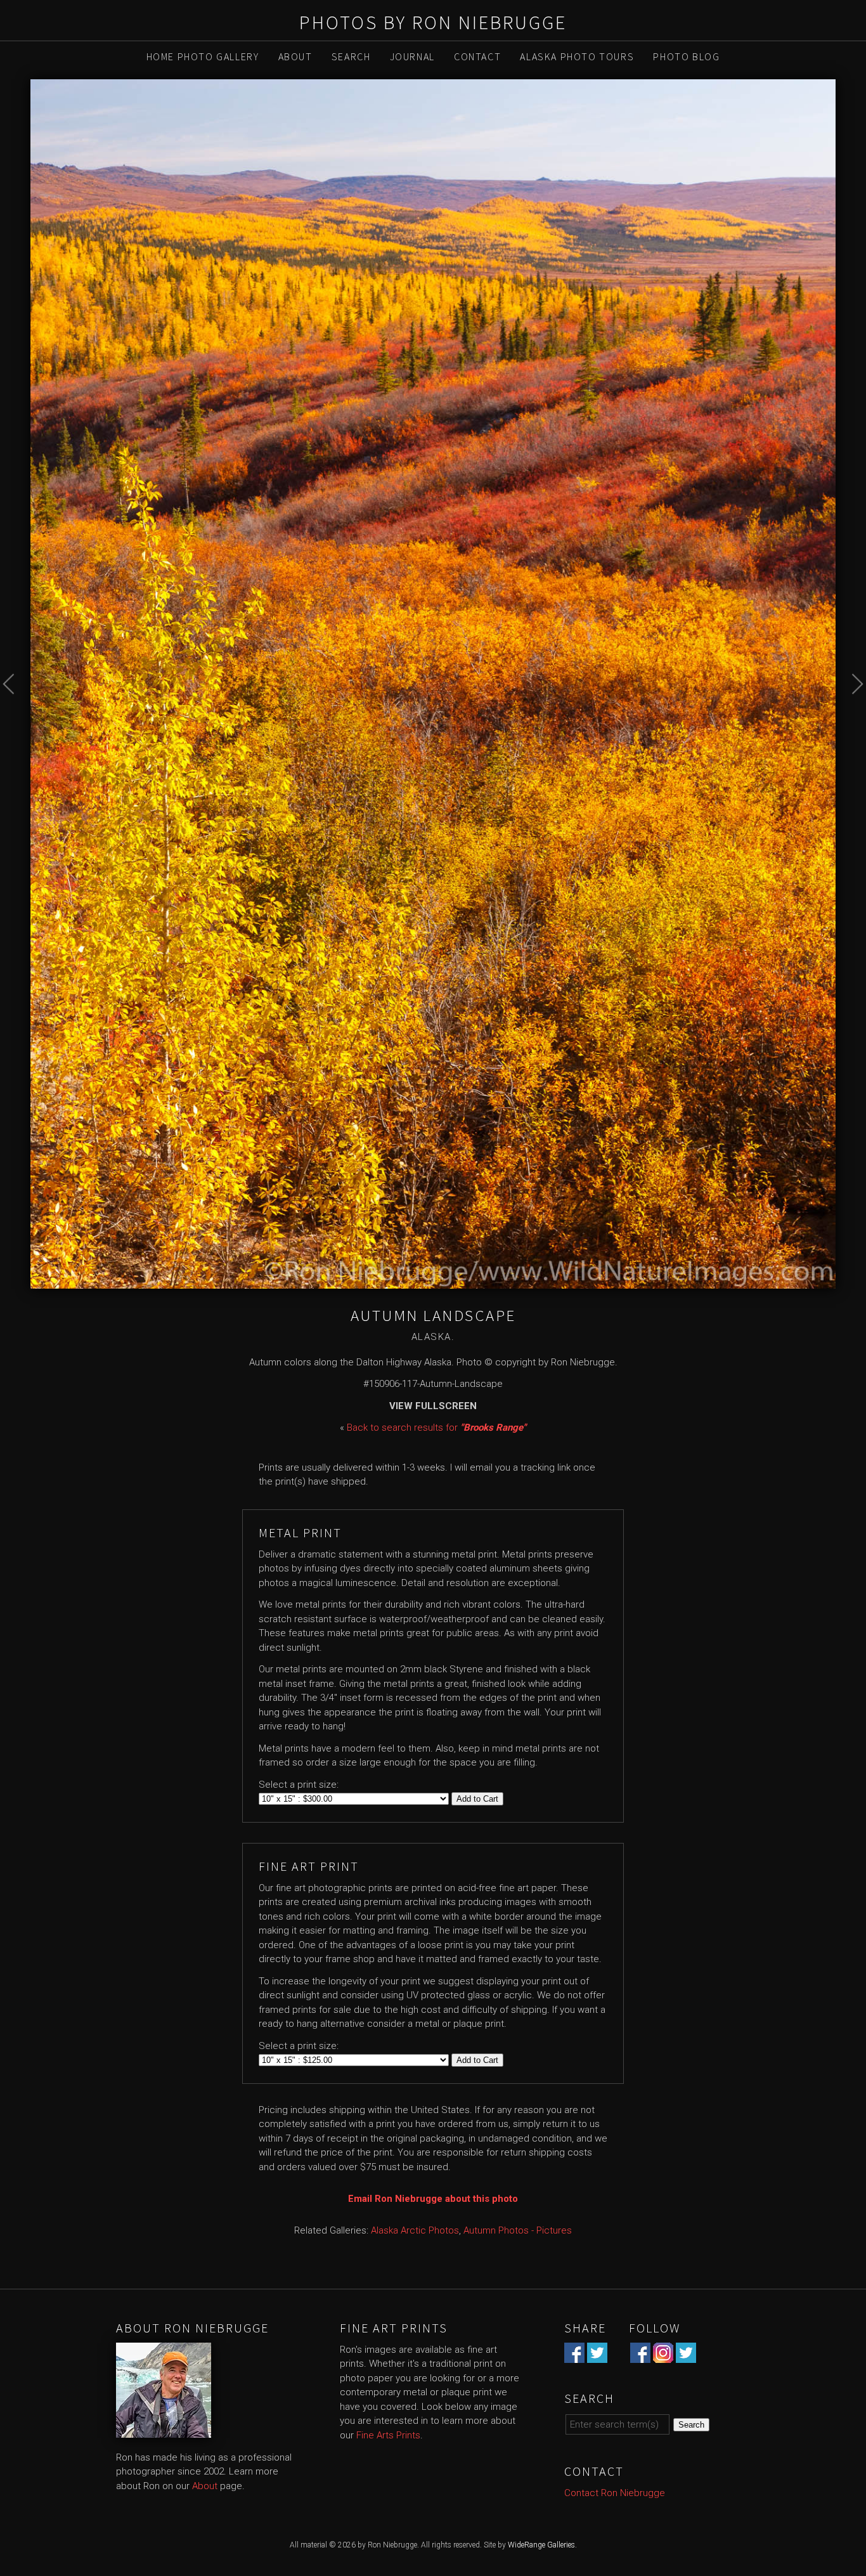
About (295, 56)
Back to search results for (436, 1428)
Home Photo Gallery (203, 56)
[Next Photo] (851, 714)
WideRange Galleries (541, 2545)
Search (351, 56)
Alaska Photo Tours (577, 56)
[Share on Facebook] (574, 2355)
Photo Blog (686, 56)
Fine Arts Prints (388, 2435)
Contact (477, 56)
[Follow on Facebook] (640, 2355)
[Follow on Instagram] (663, 2355)
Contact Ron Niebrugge (615, 2493)
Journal (412, 56)
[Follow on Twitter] (686, 2355)
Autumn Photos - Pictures (518, 2230)
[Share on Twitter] (597, 2355)
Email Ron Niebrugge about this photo (433, 2199)
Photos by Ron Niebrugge (433, 22)
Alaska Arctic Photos (415, 2230)
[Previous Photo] (15, 714)
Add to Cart (477, 1799)
